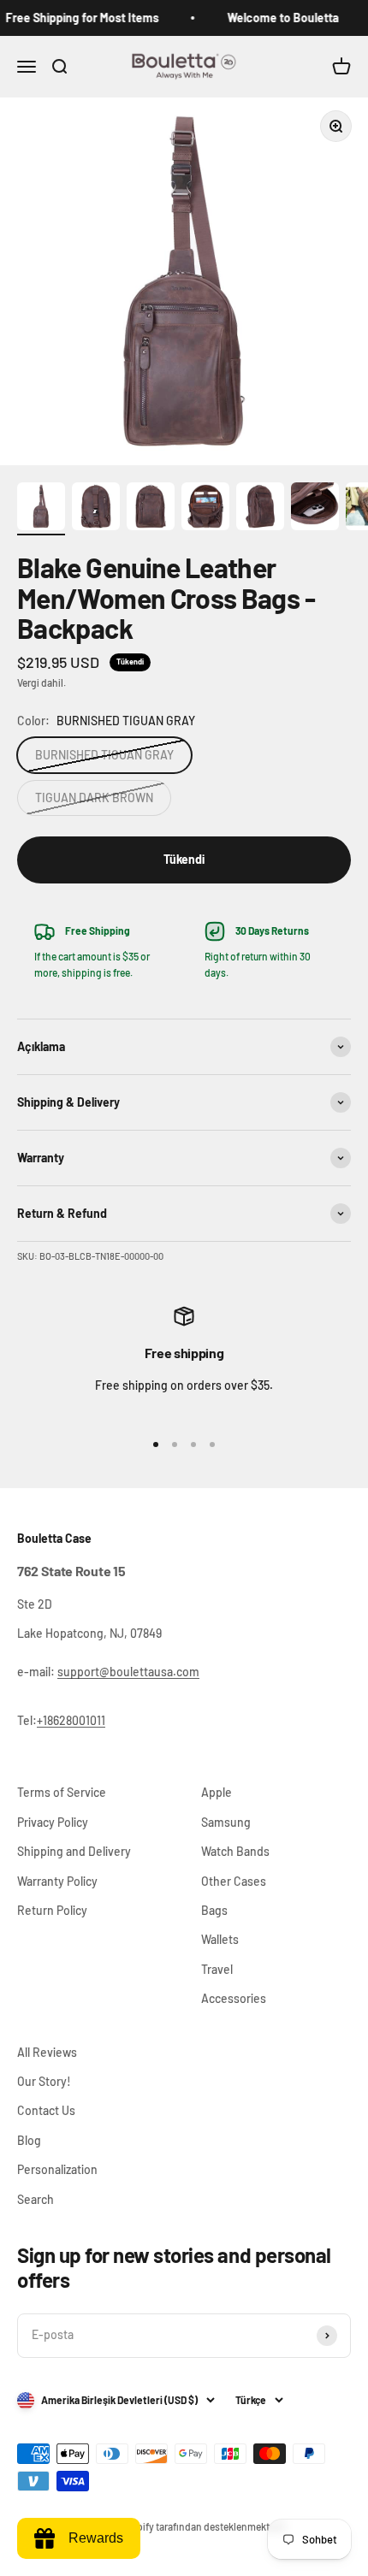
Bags (214, 1910)
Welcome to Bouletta (275, 18)
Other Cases (234, 1881)
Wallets (220, 1939)
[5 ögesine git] (260, 509)
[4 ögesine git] (205, 509)
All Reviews (47, 2052)
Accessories (234, 1998)
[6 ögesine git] (315, 509)
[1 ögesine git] (41, 509)
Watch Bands (235, 1851)
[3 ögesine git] (151, 509)
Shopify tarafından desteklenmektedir (203, 2526)
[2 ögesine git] (96, 509)
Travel (217, 1969)
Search (36, 2199)
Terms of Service (62, 1792)
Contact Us (46, 2110)
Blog (29, 2140)
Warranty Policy (57, 1881)
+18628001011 (71, 1720)
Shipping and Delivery (74, 1851)
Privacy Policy (53, 1822)
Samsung (226, 1822)
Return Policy (52, 1910)
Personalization (57, 2169)
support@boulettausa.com (128, 1672)
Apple (217, 1792)
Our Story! (44, 2081)
